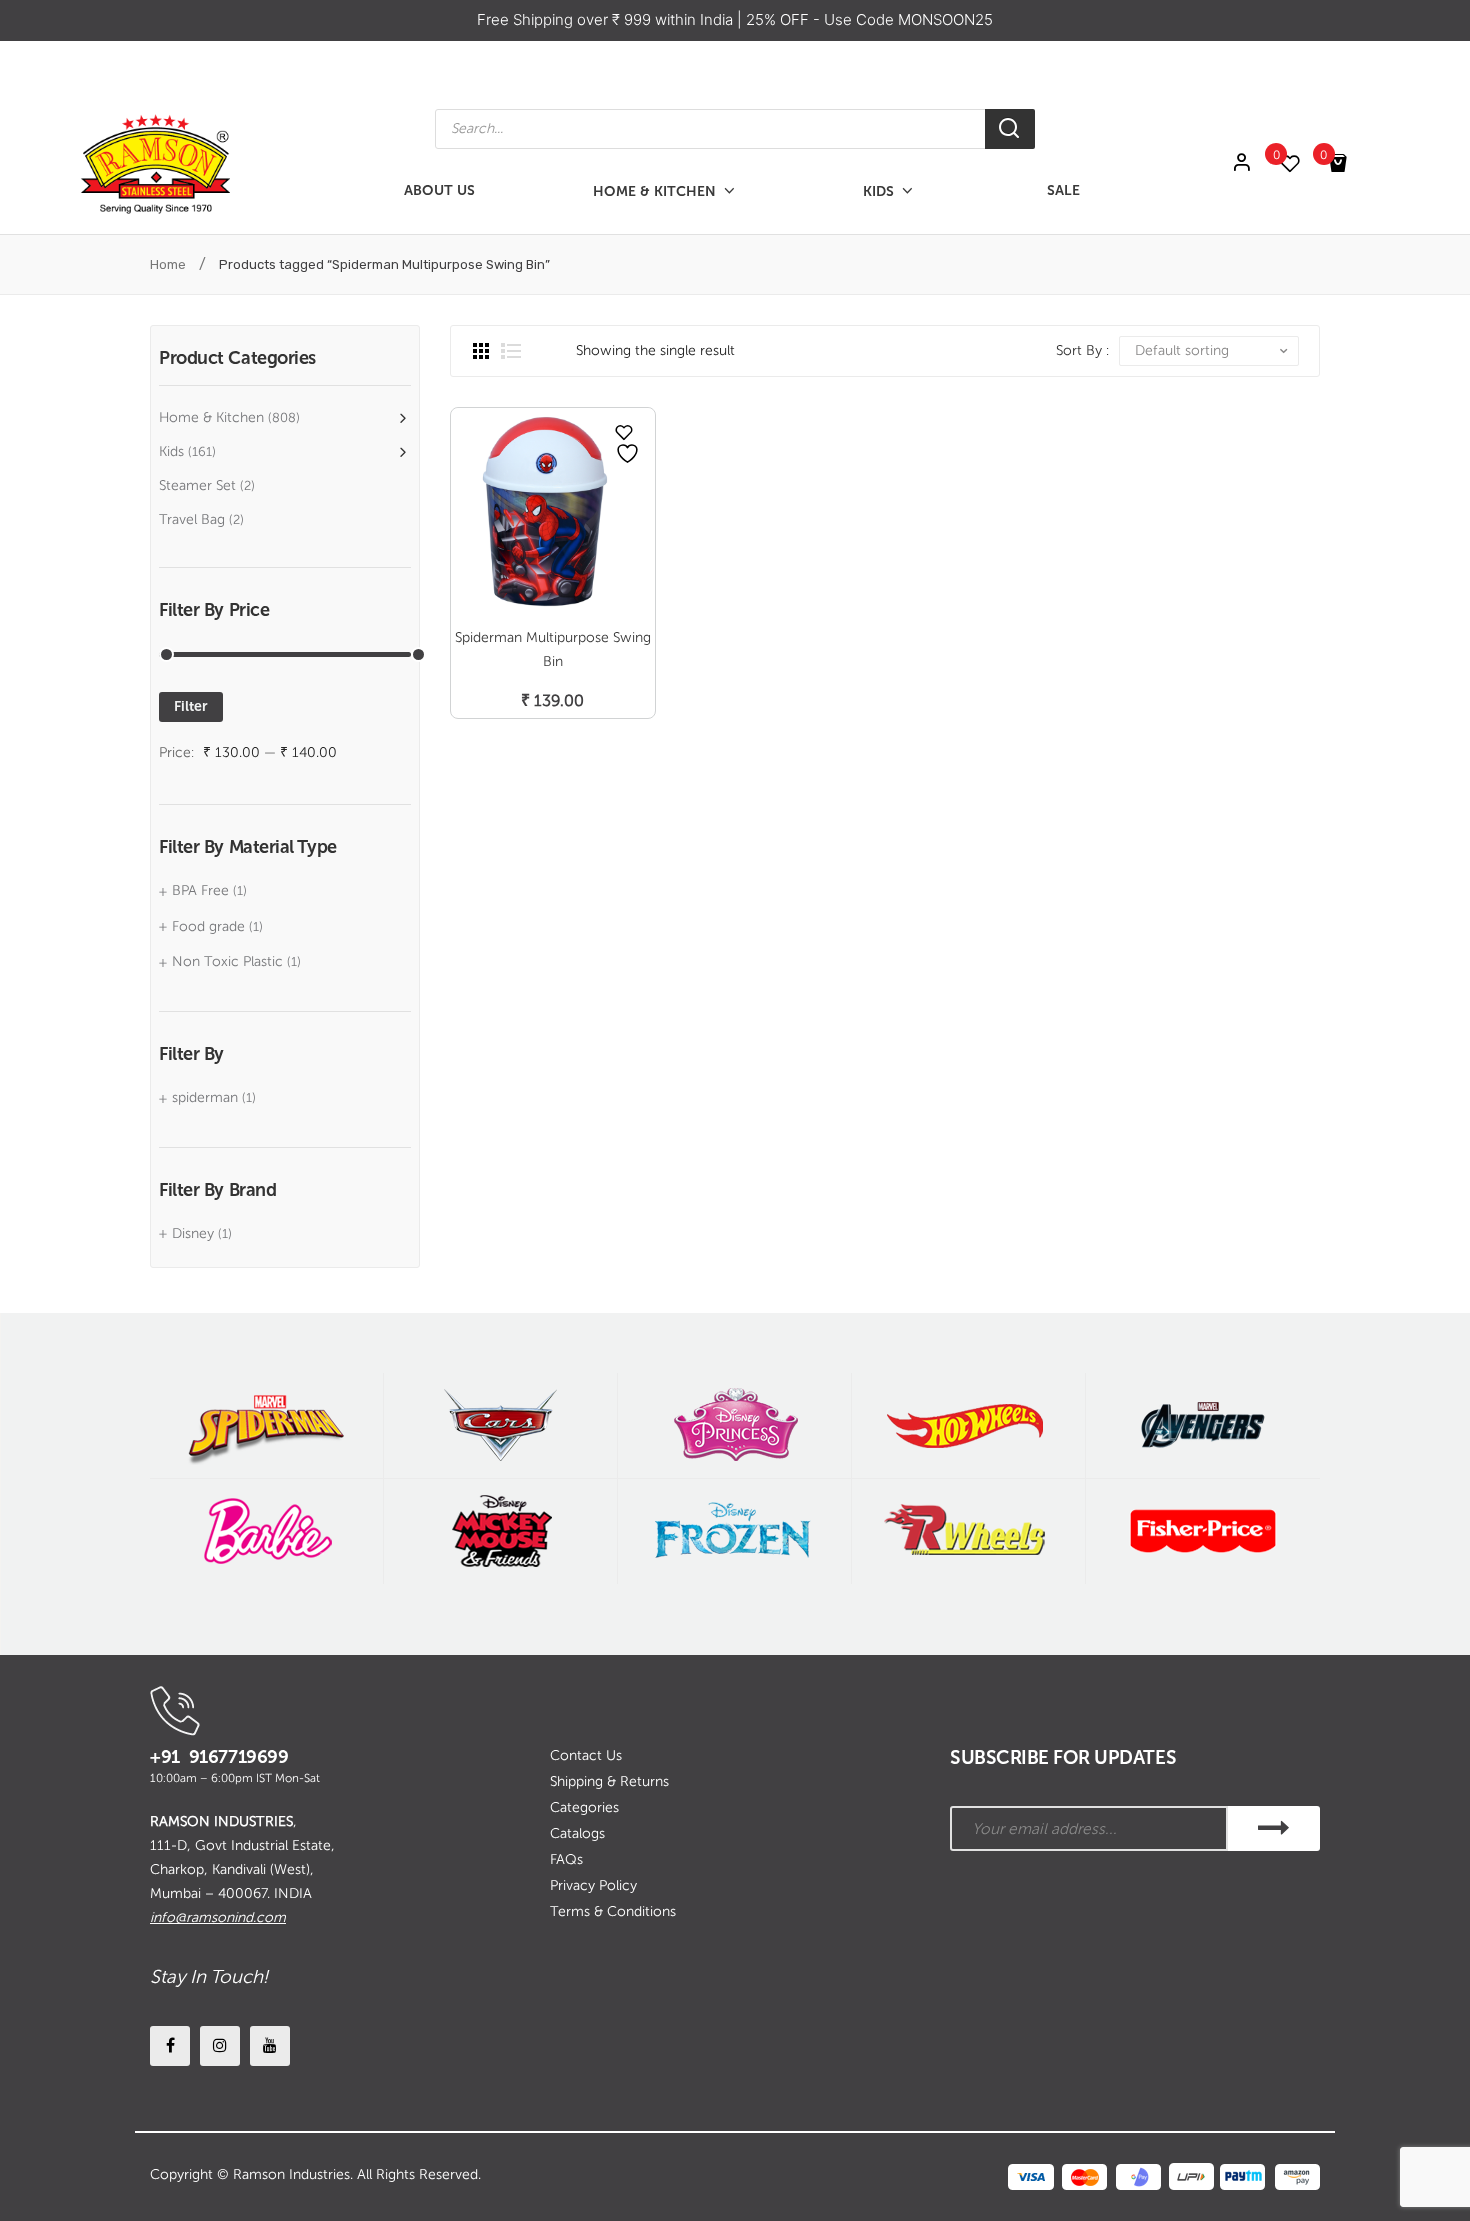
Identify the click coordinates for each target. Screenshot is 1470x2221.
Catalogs (577, 1833)
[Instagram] (220, 2046)
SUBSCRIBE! (1274, 1828)
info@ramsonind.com (218, 1917)
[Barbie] (266, 1531)
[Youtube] (270, 2046)
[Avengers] (1203, 1425)
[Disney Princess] (734, 1425)
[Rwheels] (968, 1531)
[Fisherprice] (1203, 1531)
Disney (193, 1233)
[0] (1300, 163)
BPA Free (200, 890)
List (511, 351)
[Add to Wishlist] (624, 432)
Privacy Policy (593, 1885)
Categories (584, 1807)
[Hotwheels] (968, 1425)
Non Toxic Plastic (227, 961)
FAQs (566, 1859)
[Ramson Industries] (155, 162)
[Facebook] (170, 2046)
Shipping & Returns (609, 1781)
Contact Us (586, 1755)
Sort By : (1082, 350)
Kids (171, 451)
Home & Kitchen (211, 417)
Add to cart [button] (552, 679)
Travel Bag (192, 519)
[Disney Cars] (500, 1425)
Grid (481, 351)
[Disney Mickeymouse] (500, 1531)
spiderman (205, 1097)
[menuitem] (439, 191)
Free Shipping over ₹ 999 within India (607, 19)
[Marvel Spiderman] (266, 1425)
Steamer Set (197, 485)
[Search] (1010, 129)
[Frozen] (734, 1531)
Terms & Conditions (613, 1911)
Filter (191, 706)
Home (168, 264)
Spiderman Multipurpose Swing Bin (553, 649)
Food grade (208, 926)
